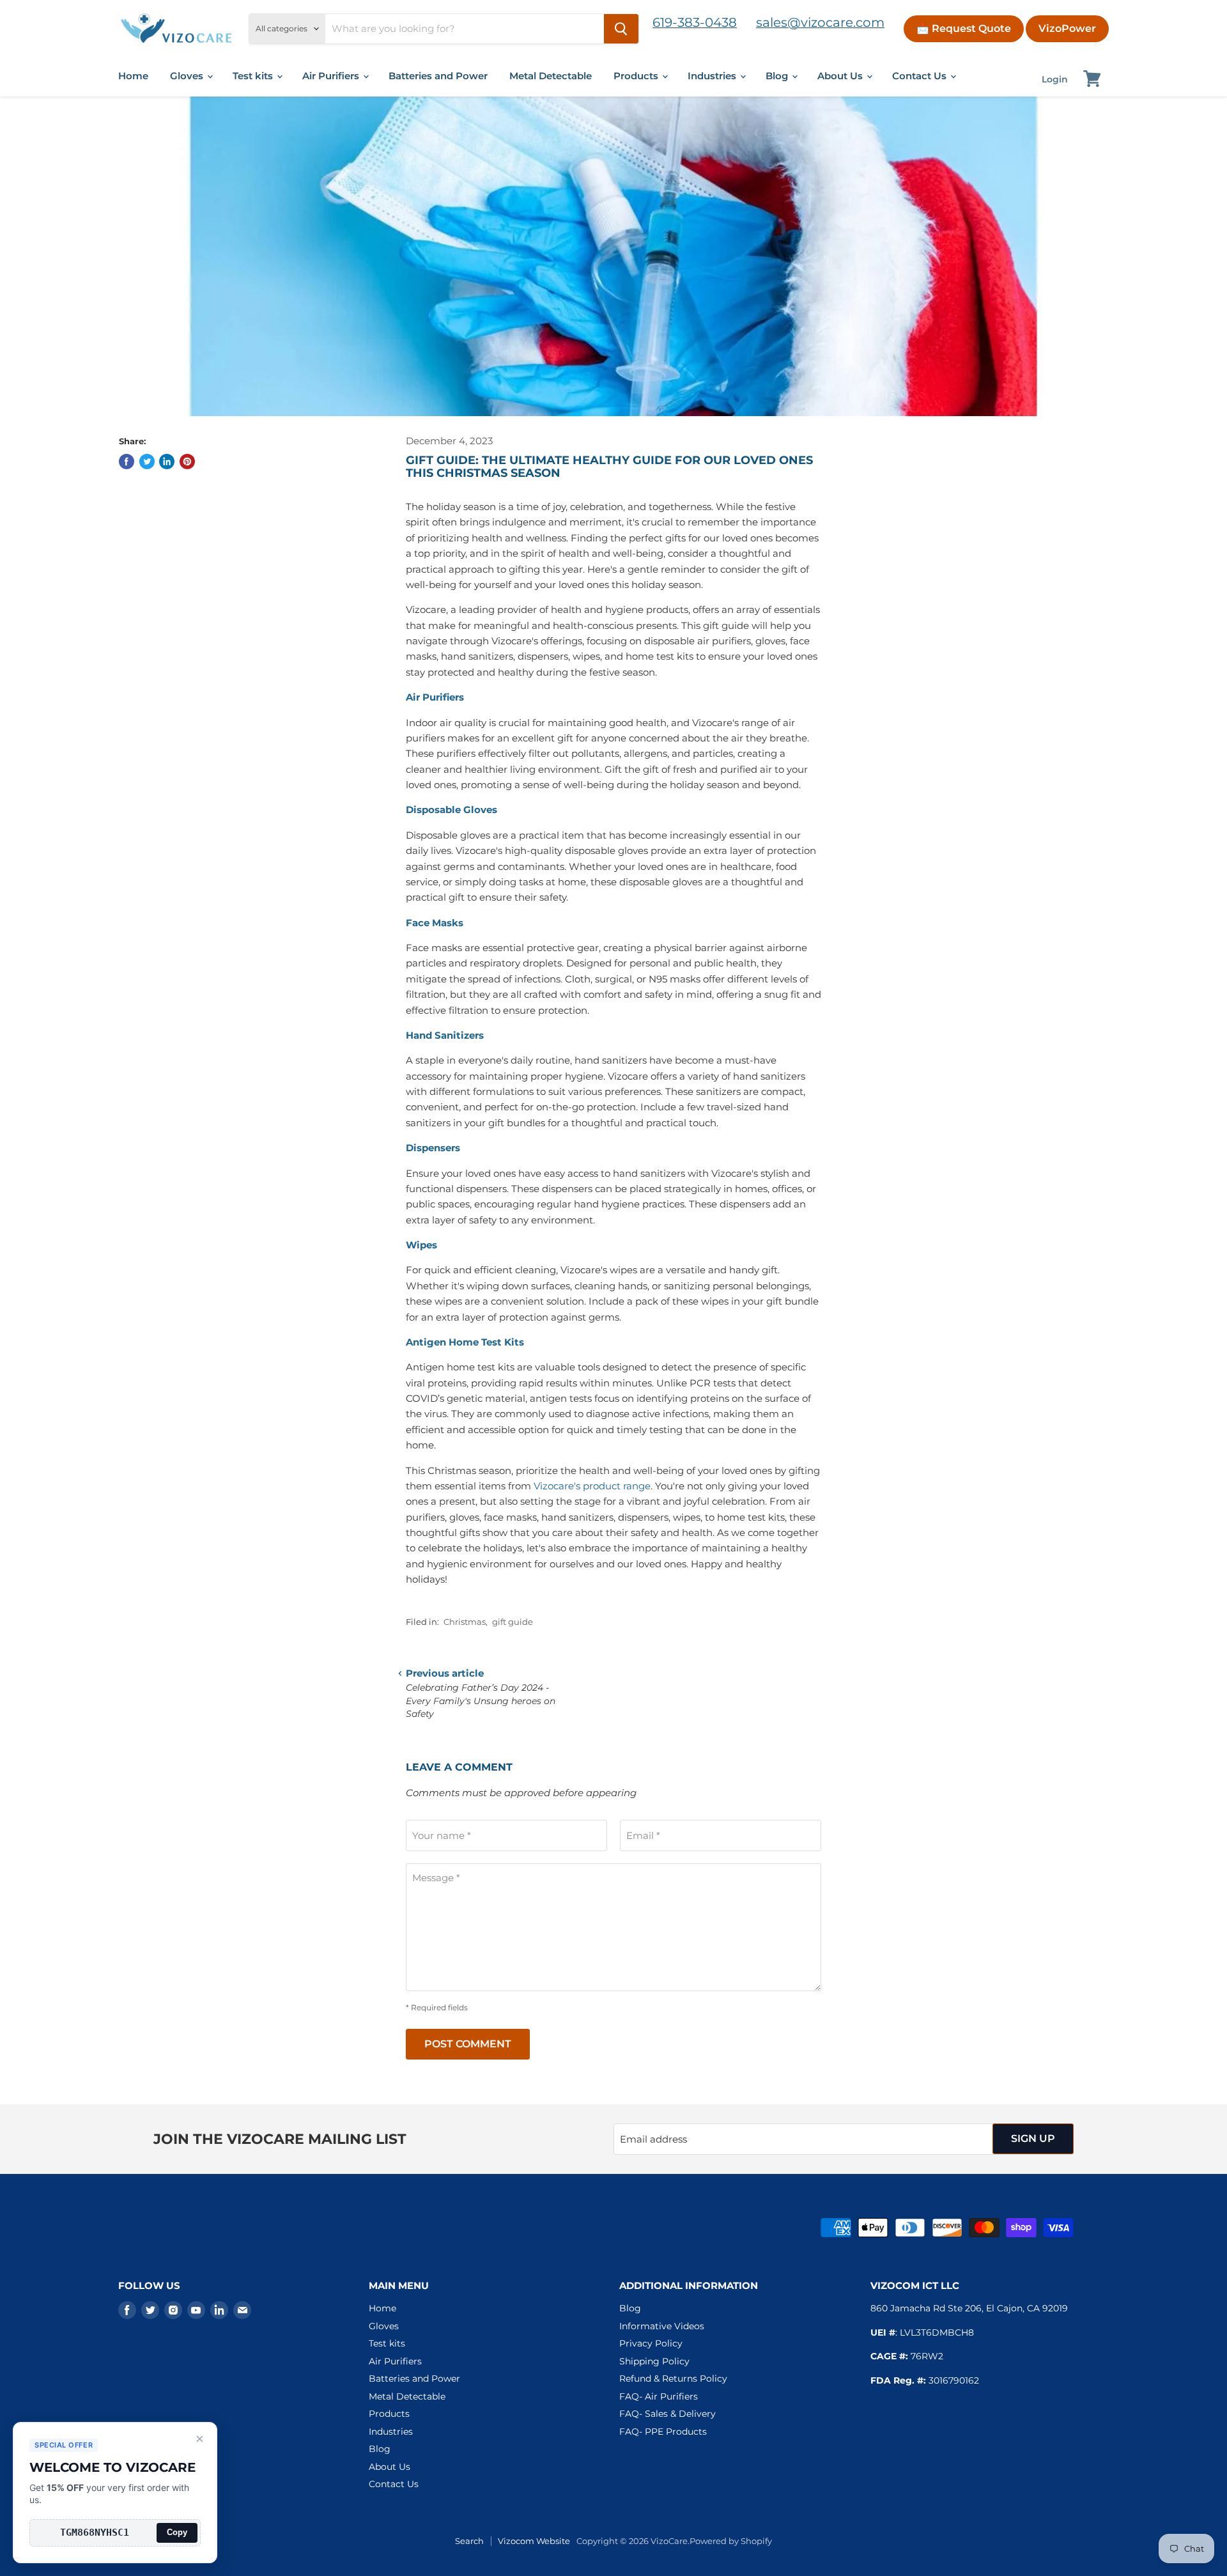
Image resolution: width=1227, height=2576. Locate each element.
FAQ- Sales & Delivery (668, 2414)
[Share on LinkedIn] (167, 462)
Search (469, 2541)
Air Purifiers (332, 76)
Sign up (1033, 2138)
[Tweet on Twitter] (147, 462)
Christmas (465, 1622)
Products (637, 76)
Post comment (468, 2044)
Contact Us (921, 76)
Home (133, 76)
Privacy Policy (651, 2343)
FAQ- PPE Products (663, 2432)
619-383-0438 (695, 22)
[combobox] (465, 29)
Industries (713, 76)
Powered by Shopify (731, 2541)
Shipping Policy (654, 2361)
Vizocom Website (534, 2541)
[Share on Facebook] (127, 462)
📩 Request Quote (964, 28)
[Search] (621, 29)
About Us (841, 76)
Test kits (254, 76)
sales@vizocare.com (820, 22)
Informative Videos (662, 2326)
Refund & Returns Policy (673, 2378)
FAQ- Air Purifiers (659, 2396)
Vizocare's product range (592, 1486)
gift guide (513, 1622)
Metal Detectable (551, 76)
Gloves (188, 76)
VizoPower (1067, 28)
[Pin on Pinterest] (187, 462)
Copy (177, 2532)
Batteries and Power (438, 76)
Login (1055, 79)
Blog (778, 76)
